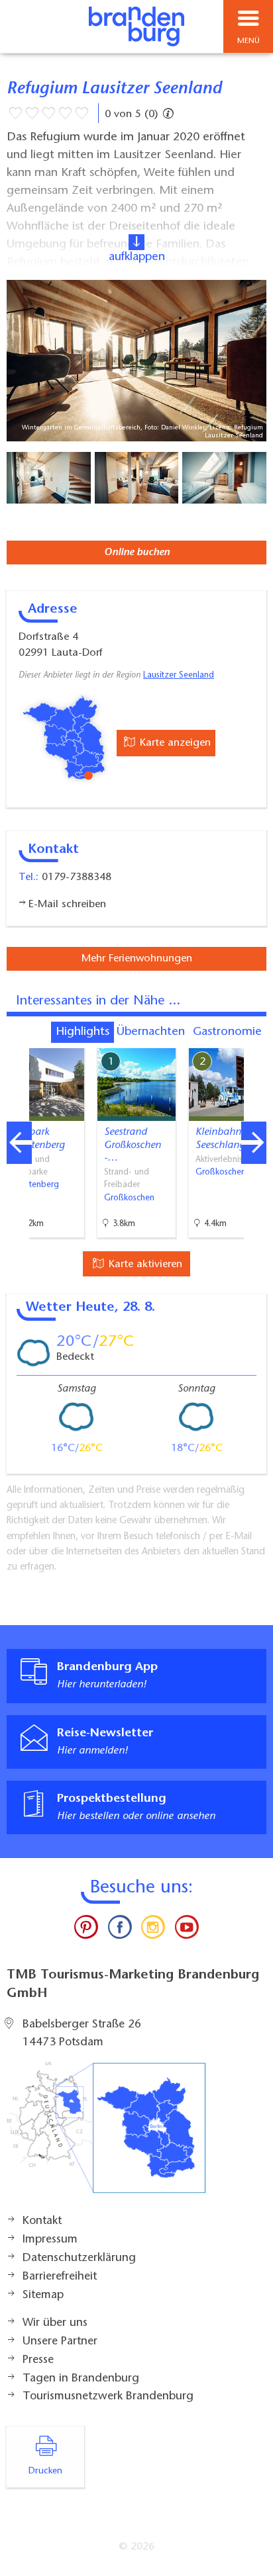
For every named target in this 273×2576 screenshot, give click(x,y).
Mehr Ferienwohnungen (137, 959)
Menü (248, 41)
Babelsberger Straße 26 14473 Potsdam (82, 2034)
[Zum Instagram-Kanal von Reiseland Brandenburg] (153, 1930)
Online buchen (137, 553)
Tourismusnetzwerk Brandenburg (108, 2397)
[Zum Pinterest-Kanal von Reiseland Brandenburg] (86, 1930)
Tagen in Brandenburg (81, 2379)
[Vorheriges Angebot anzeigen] (19, 1143)
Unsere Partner (60, 2342)
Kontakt (42, 2221)
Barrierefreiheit (60, 2277)
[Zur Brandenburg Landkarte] (106, 2135)
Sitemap (43, 2295)
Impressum (50, 2240)
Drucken (45, 2471)
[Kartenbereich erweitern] (253, 1040)
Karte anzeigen (174, 743)
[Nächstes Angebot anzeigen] (254, 1143)
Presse (38, 2360)
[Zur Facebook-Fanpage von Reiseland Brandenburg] (120, 1930)
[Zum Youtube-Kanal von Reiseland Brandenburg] (186, 1930)
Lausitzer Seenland (179, 676)
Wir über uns (55, 2323)
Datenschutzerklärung (79, 2258)
